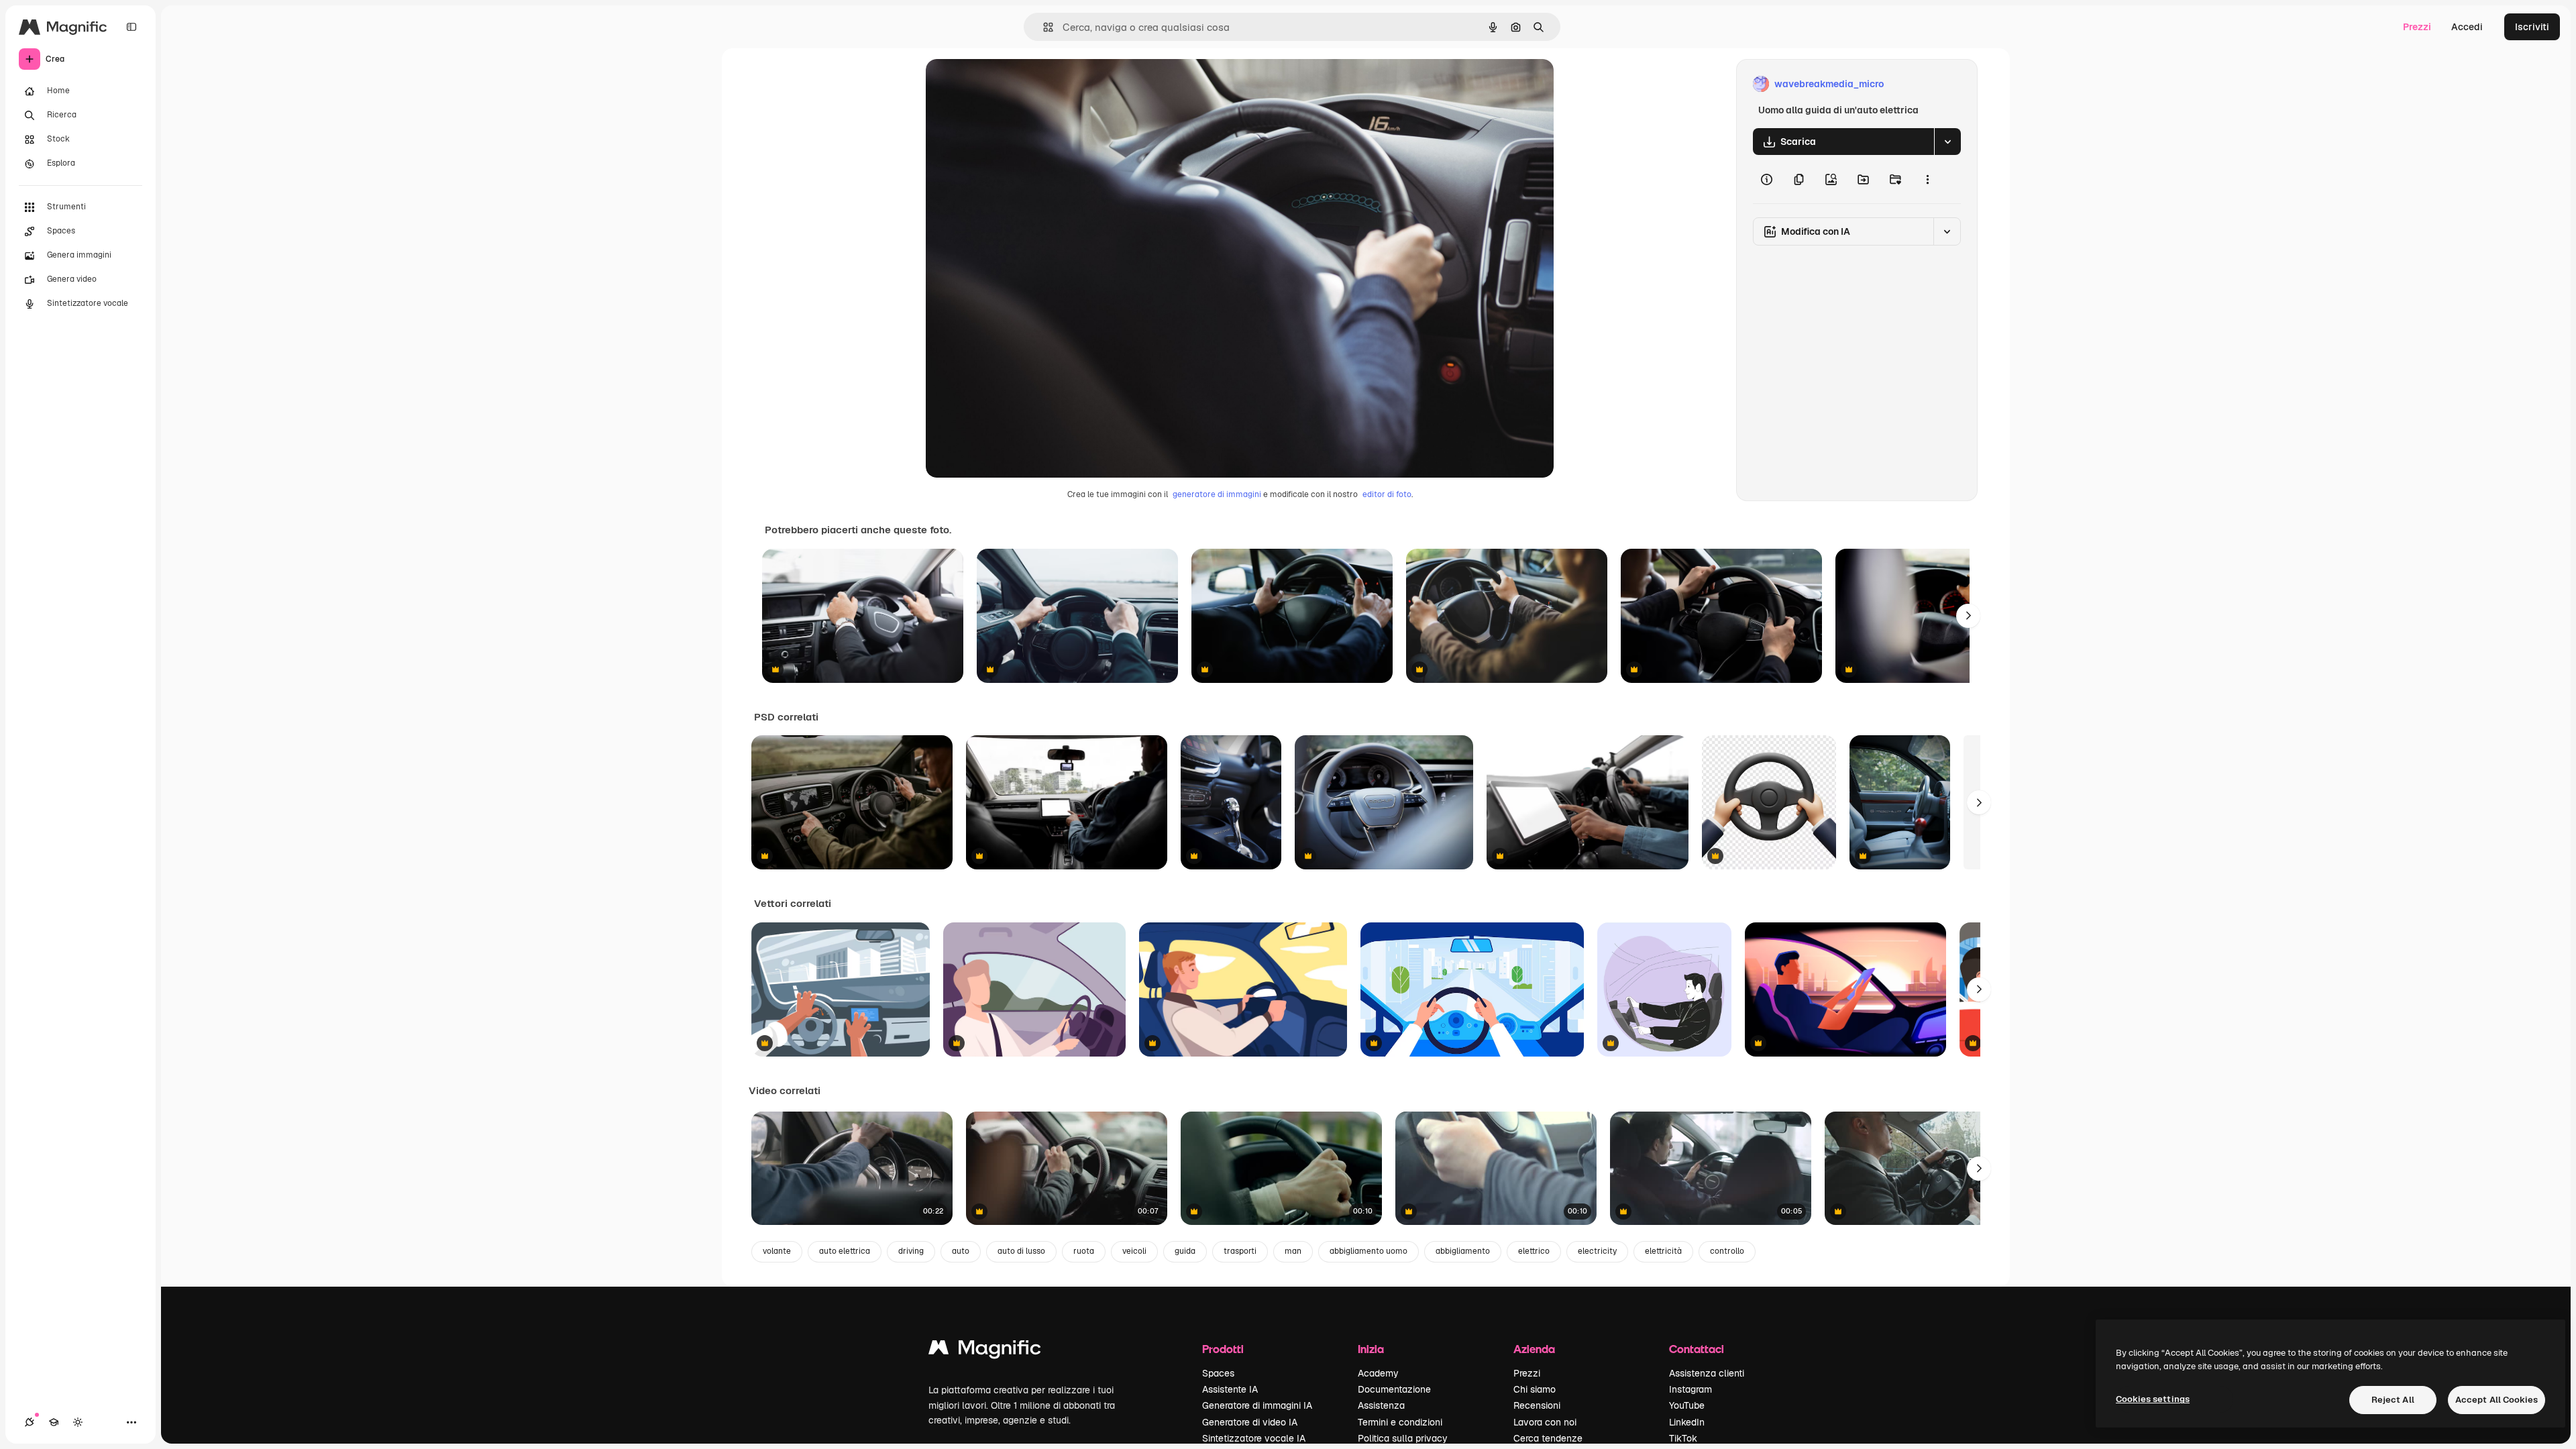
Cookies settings (2153, 1399)
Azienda (1534, 1349)
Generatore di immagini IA (1257, 1405)
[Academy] (54, 1422)
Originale (1014, 84)
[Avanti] (1968, 616)
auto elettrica (845, 1251)
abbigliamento (1463, 1251)
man (1293, 1251)
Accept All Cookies (2497, 1400)
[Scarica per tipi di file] (1947, 142)
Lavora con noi (1545, 1422)
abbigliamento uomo (1368, 1251)
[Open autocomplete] (1043, 27)
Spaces (1218, 1373)
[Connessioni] (30, 1422)
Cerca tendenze (1548, 1438)
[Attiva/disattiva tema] (78, 1422)
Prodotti (1223, 1349)
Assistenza (1381, 1405)
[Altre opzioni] (1927, 179)
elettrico (1534, 1251)
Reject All (2393, 1400)
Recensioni (1537, 1405)
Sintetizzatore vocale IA (1254, 1438)
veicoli (1134, 1251)
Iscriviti (2532, 27)
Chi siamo (1535, 1389)
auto (961, 1251)
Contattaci (1697, 1349)
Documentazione (1394, 1389)
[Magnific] (985, 1351)
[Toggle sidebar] (131, 27)
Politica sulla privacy (1403, 1438)
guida (1185, 1251)
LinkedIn (1687, 1422)
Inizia (1371, 1349)
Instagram (1690, 1389)
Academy (1378, 1373)
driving (911, 1251)
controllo (1727, 1251)
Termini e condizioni (1400, 1422)
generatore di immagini (1217, 494)
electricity (1597, 1251)
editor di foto (1387, 494)
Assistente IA (1230, 1389)
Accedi (2467, 27)
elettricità (1663, 1251)
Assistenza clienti (1707, 1373)
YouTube (1687, 1405)
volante (777, 1251)
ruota (1084, 1251)
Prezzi (2417, 27)
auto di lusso (1021, 1251)
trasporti (1240, 1251)
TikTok (1683, 1438)
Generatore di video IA (1250, 1422)
